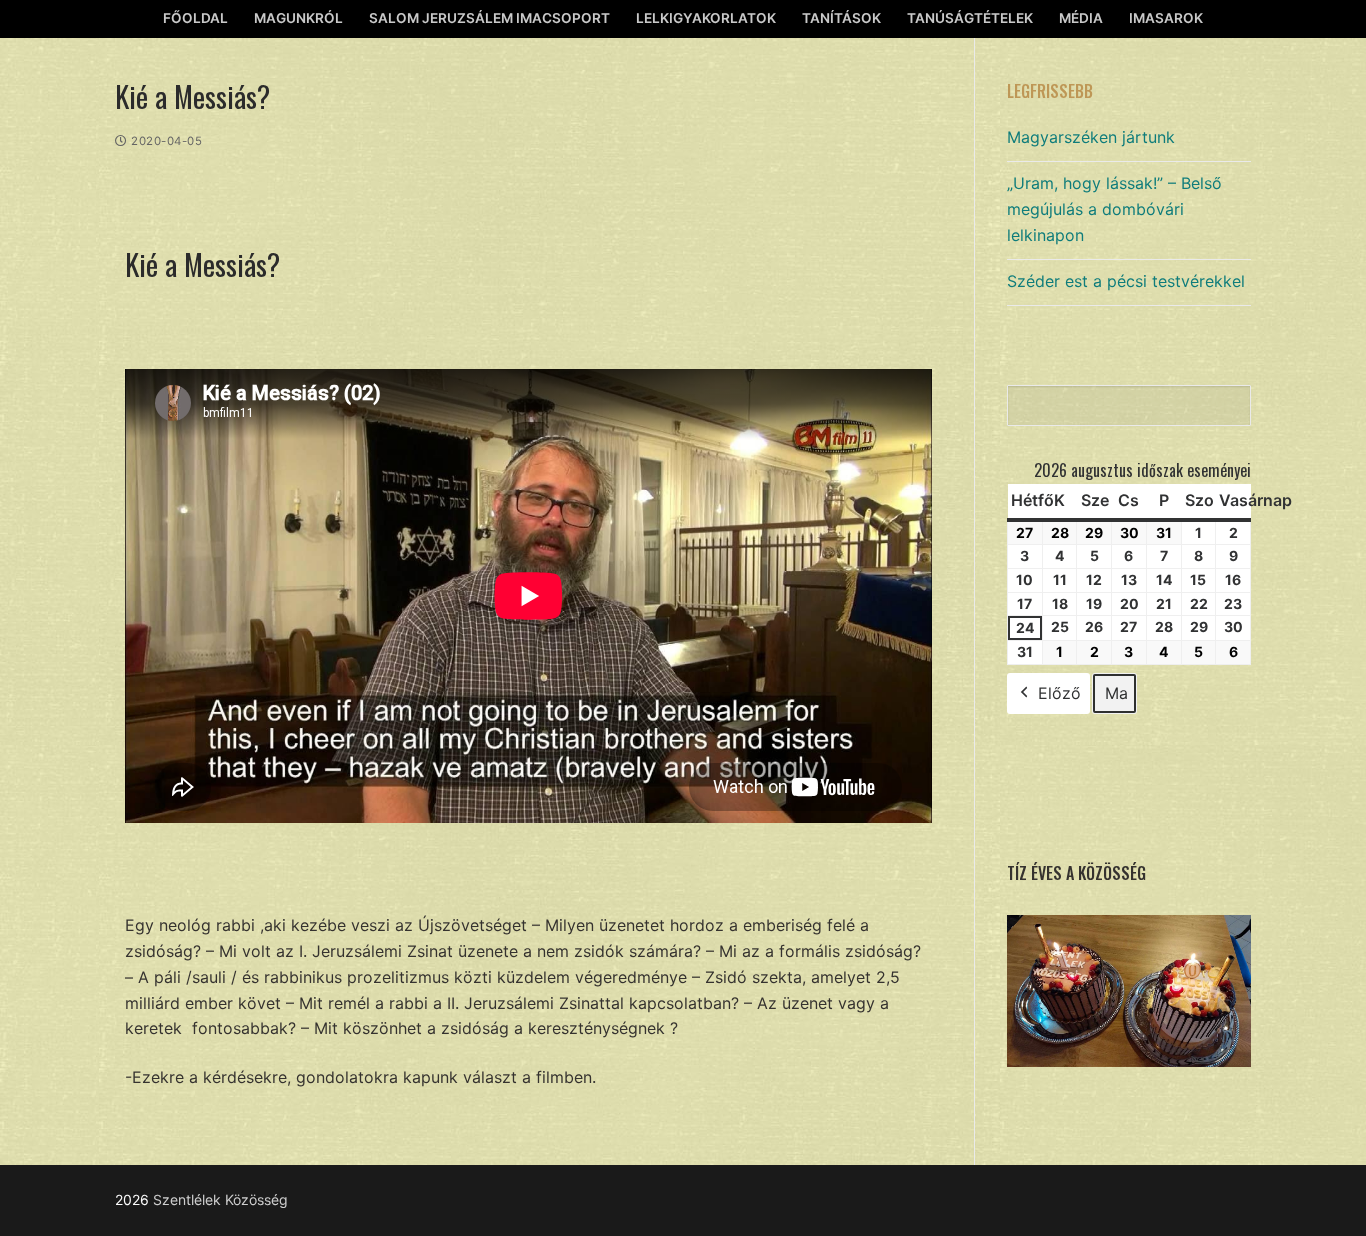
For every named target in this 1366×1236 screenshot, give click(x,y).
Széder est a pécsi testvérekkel (1126, 281)
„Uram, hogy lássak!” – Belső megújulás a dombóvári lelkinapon (1114, 209)
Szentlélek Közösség (220, 1199)
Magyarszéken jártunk (1091, 137)
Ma (1116, 693)
